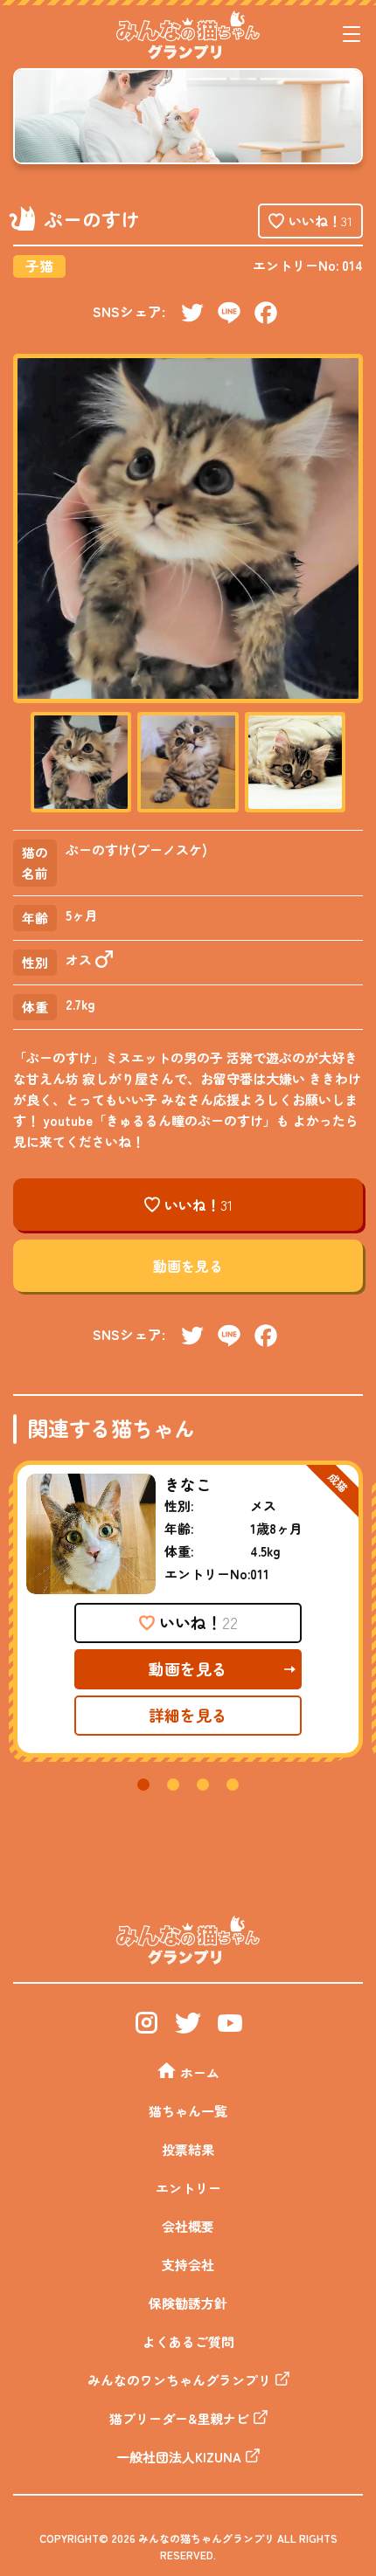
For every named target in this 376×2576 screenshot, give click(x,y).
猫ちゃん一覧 (188, 2111)
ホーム (200, 2072)
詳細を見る (188, 1715)
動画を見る (188, 1266)
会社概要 (188, 2226)
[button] (143, 1785)
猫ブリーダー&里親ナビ (179, 2418)
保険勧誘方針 (188, 2303)
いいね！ (320, 221)
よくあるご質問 (188, 2341)
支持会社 (188, 2265)
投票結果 (188, 2149)
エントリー (188, 2188)
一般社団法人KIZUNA (179, 2457)
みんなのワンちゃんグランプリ (179, 2380)
